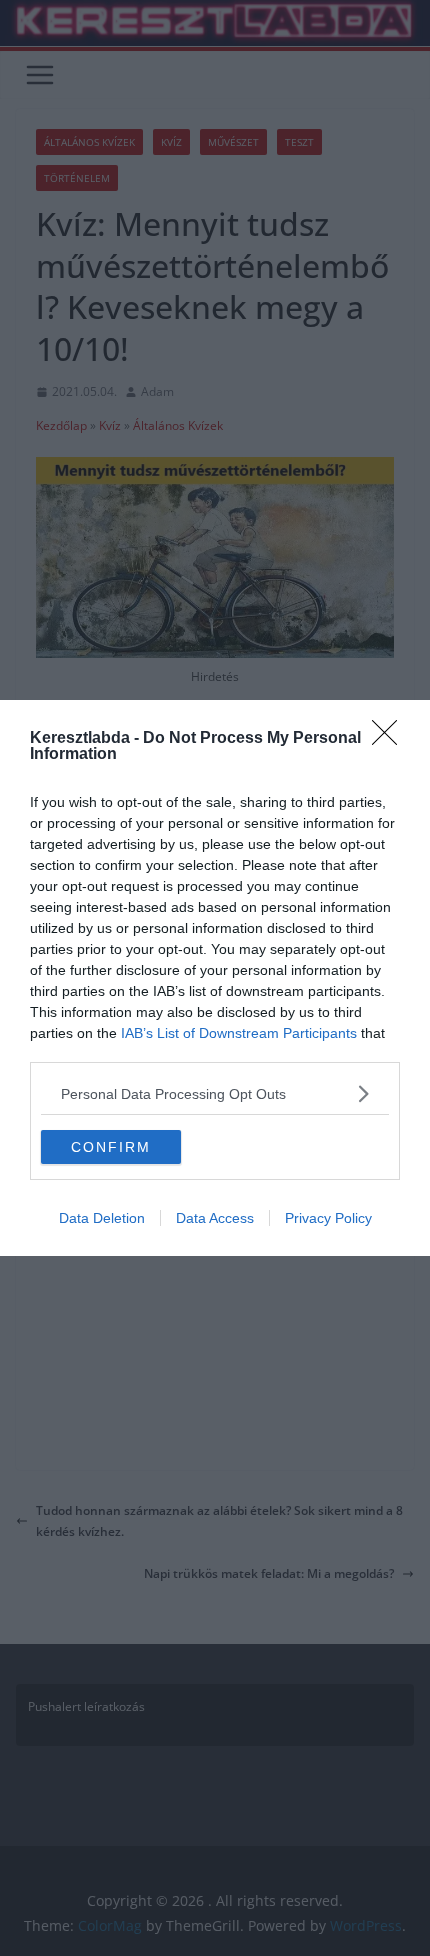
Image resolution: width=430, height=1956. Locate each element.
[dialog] (215, 978)
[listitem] (215, 1093)
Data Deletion (102, 1218)
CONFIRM (111, 1147)
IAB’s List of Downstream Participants (239, 1033)
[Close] (391, 739)
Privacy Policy (328, 1218)
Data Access (215, 1218)
